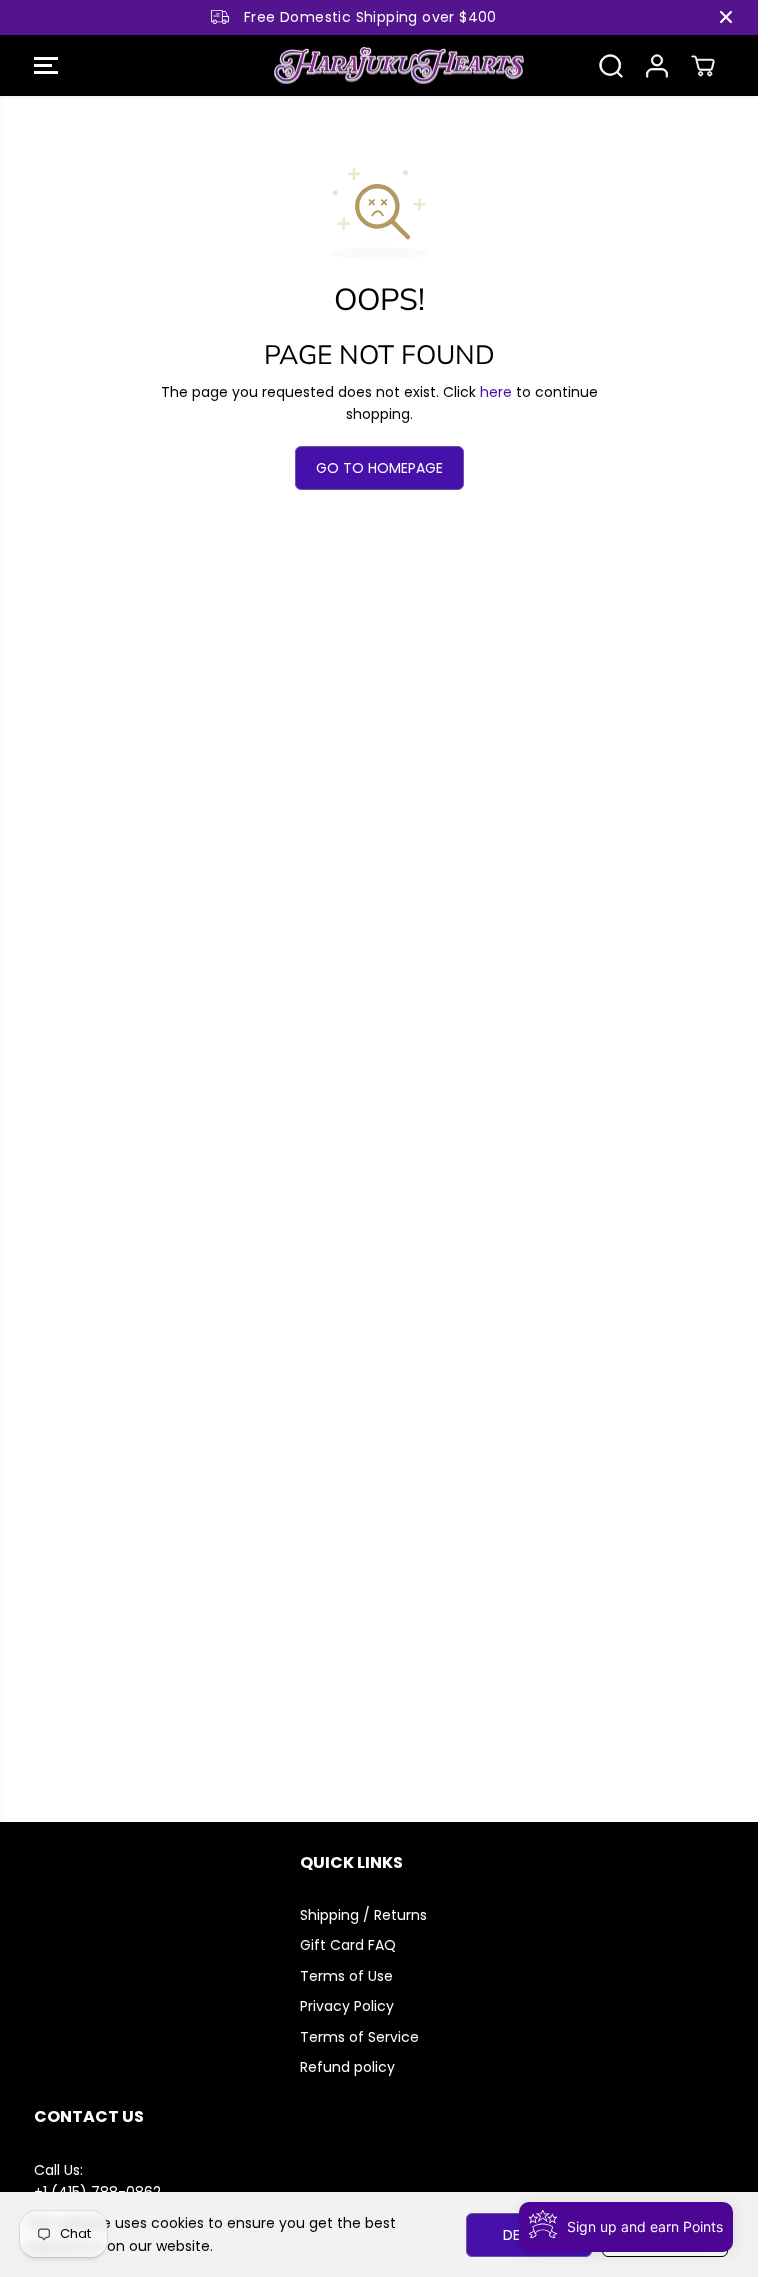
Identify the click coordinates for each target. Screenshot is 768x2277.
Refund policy (347, 2067)
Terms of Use (346, 1976)
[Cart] (703, 66)
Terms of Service (359, 2037)
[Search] (611, 66)
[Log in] (657, 66)
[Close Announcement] (726, 17)
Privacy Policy (347, 2006)
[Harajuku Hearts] (374, 66)
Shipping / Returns (363, 1915)
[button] (46, 66)
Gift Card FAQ (348, 1945)
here (496, 392)
